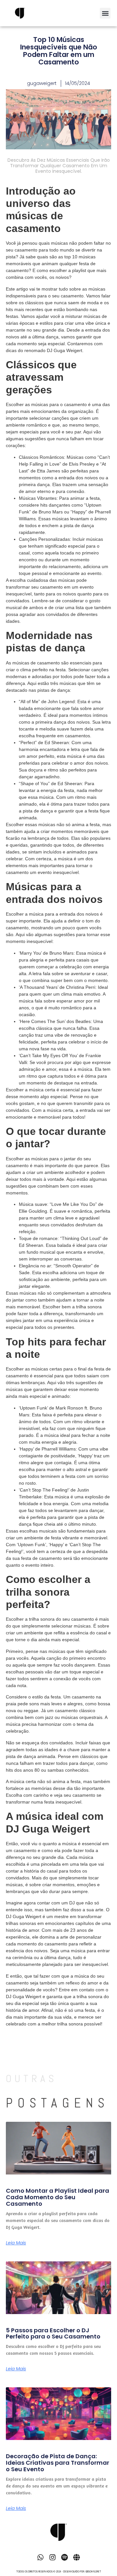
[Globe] (77, 2557)
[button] (105, 13)
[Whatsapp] (40, 2557)
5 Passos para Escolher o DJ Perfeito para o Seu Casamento (53, 2333)
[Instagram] (52, 2557)
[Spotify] (65, 2557)
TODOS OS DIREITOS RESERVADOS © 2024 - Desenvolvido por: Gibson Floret (59, 2572)
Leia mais (16, 2243)
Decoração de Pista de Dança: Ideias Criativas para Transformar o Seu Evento (58, 2463)
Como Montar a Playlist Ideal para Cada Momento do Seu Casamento (58, 2197)
